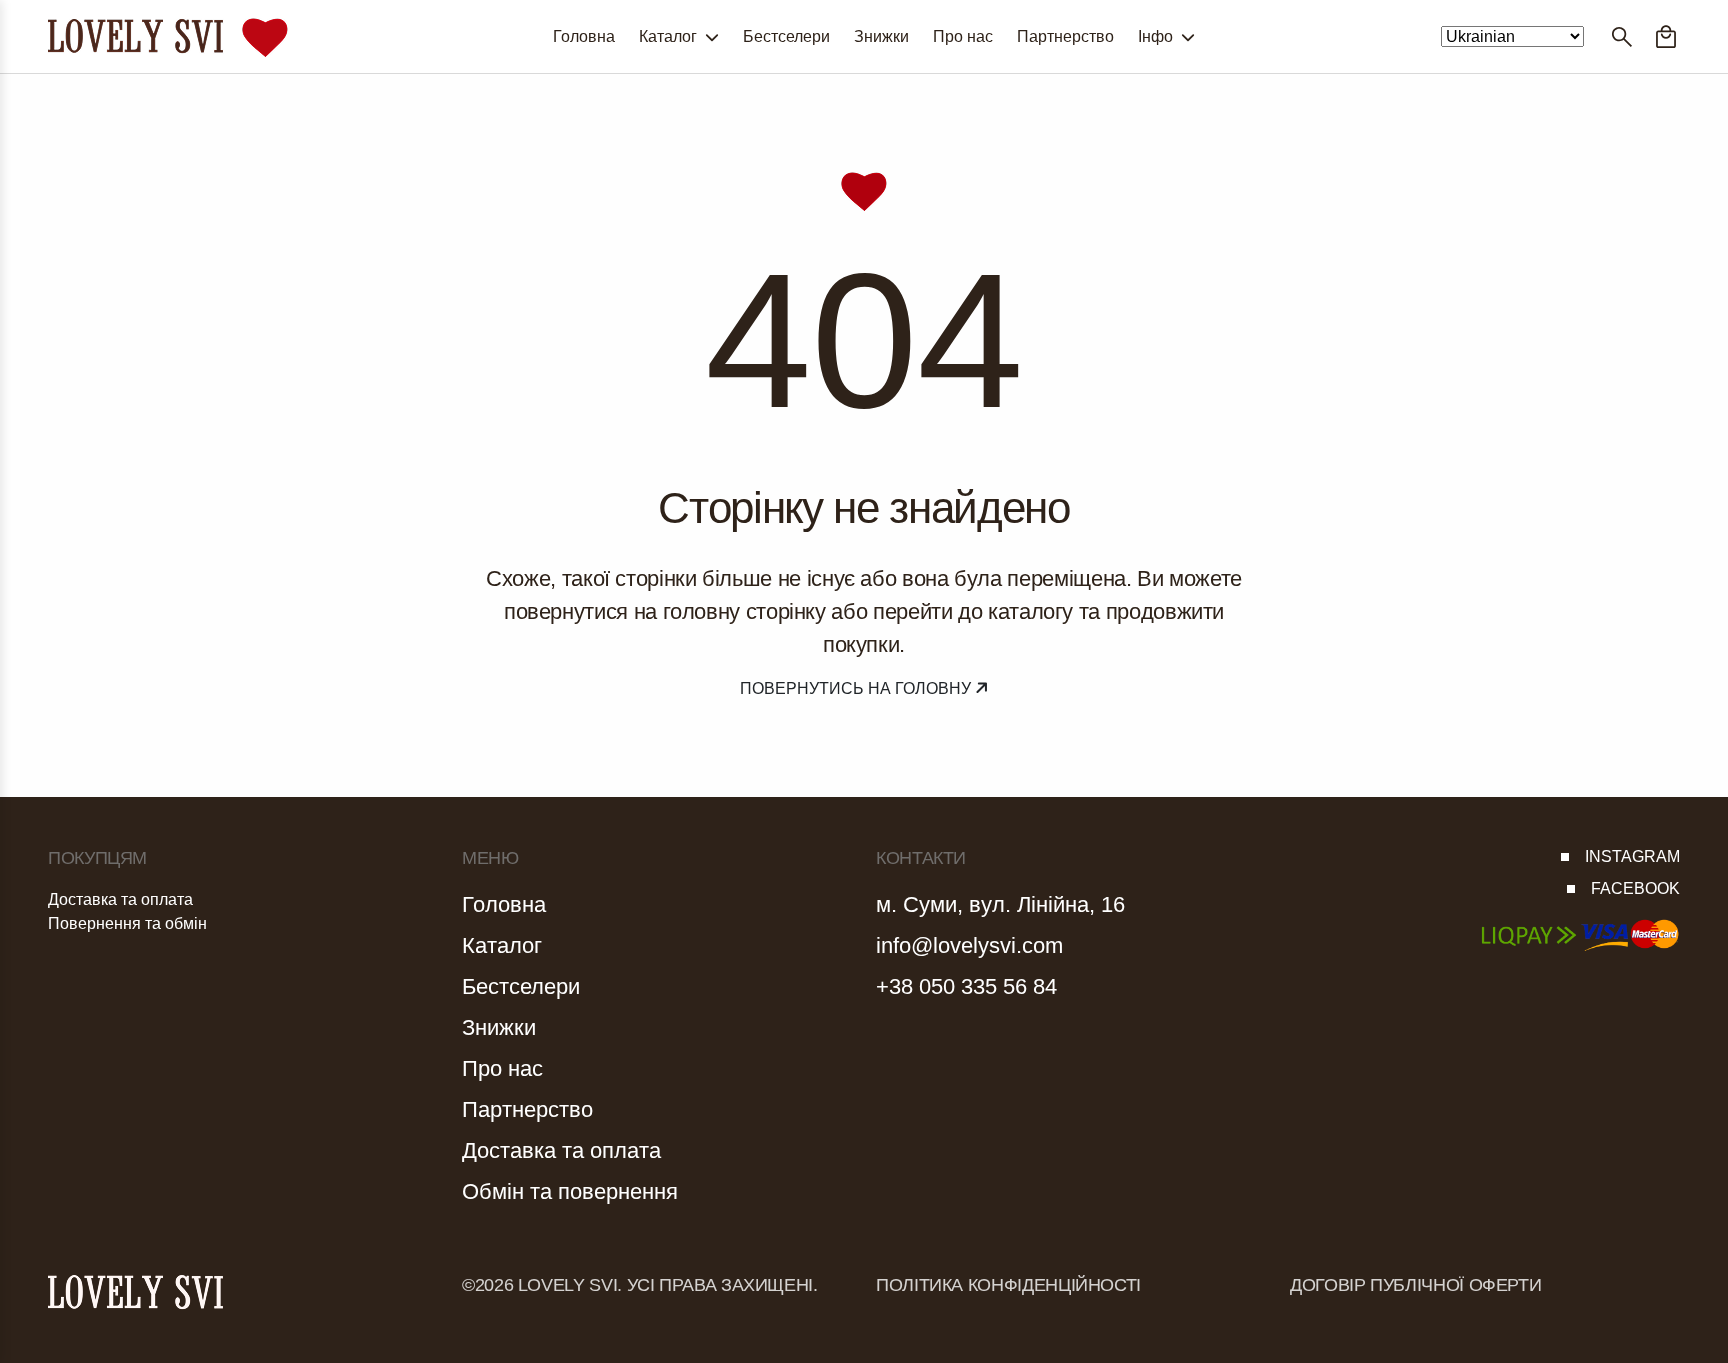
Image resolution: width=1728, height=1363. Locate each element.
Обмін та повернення (570, 1191)
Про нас (963, 36)
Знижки (881, 36)
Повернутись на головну (857, 688)
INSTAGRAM (1632, 856)
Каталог (670, 36)
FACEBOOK (1635, 888)
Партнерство (1065, 36)
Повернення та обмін (127, 923)
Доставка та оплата (120, 899)
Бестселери (786, 36)
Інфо (1157, 36)
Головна (584, 36)
